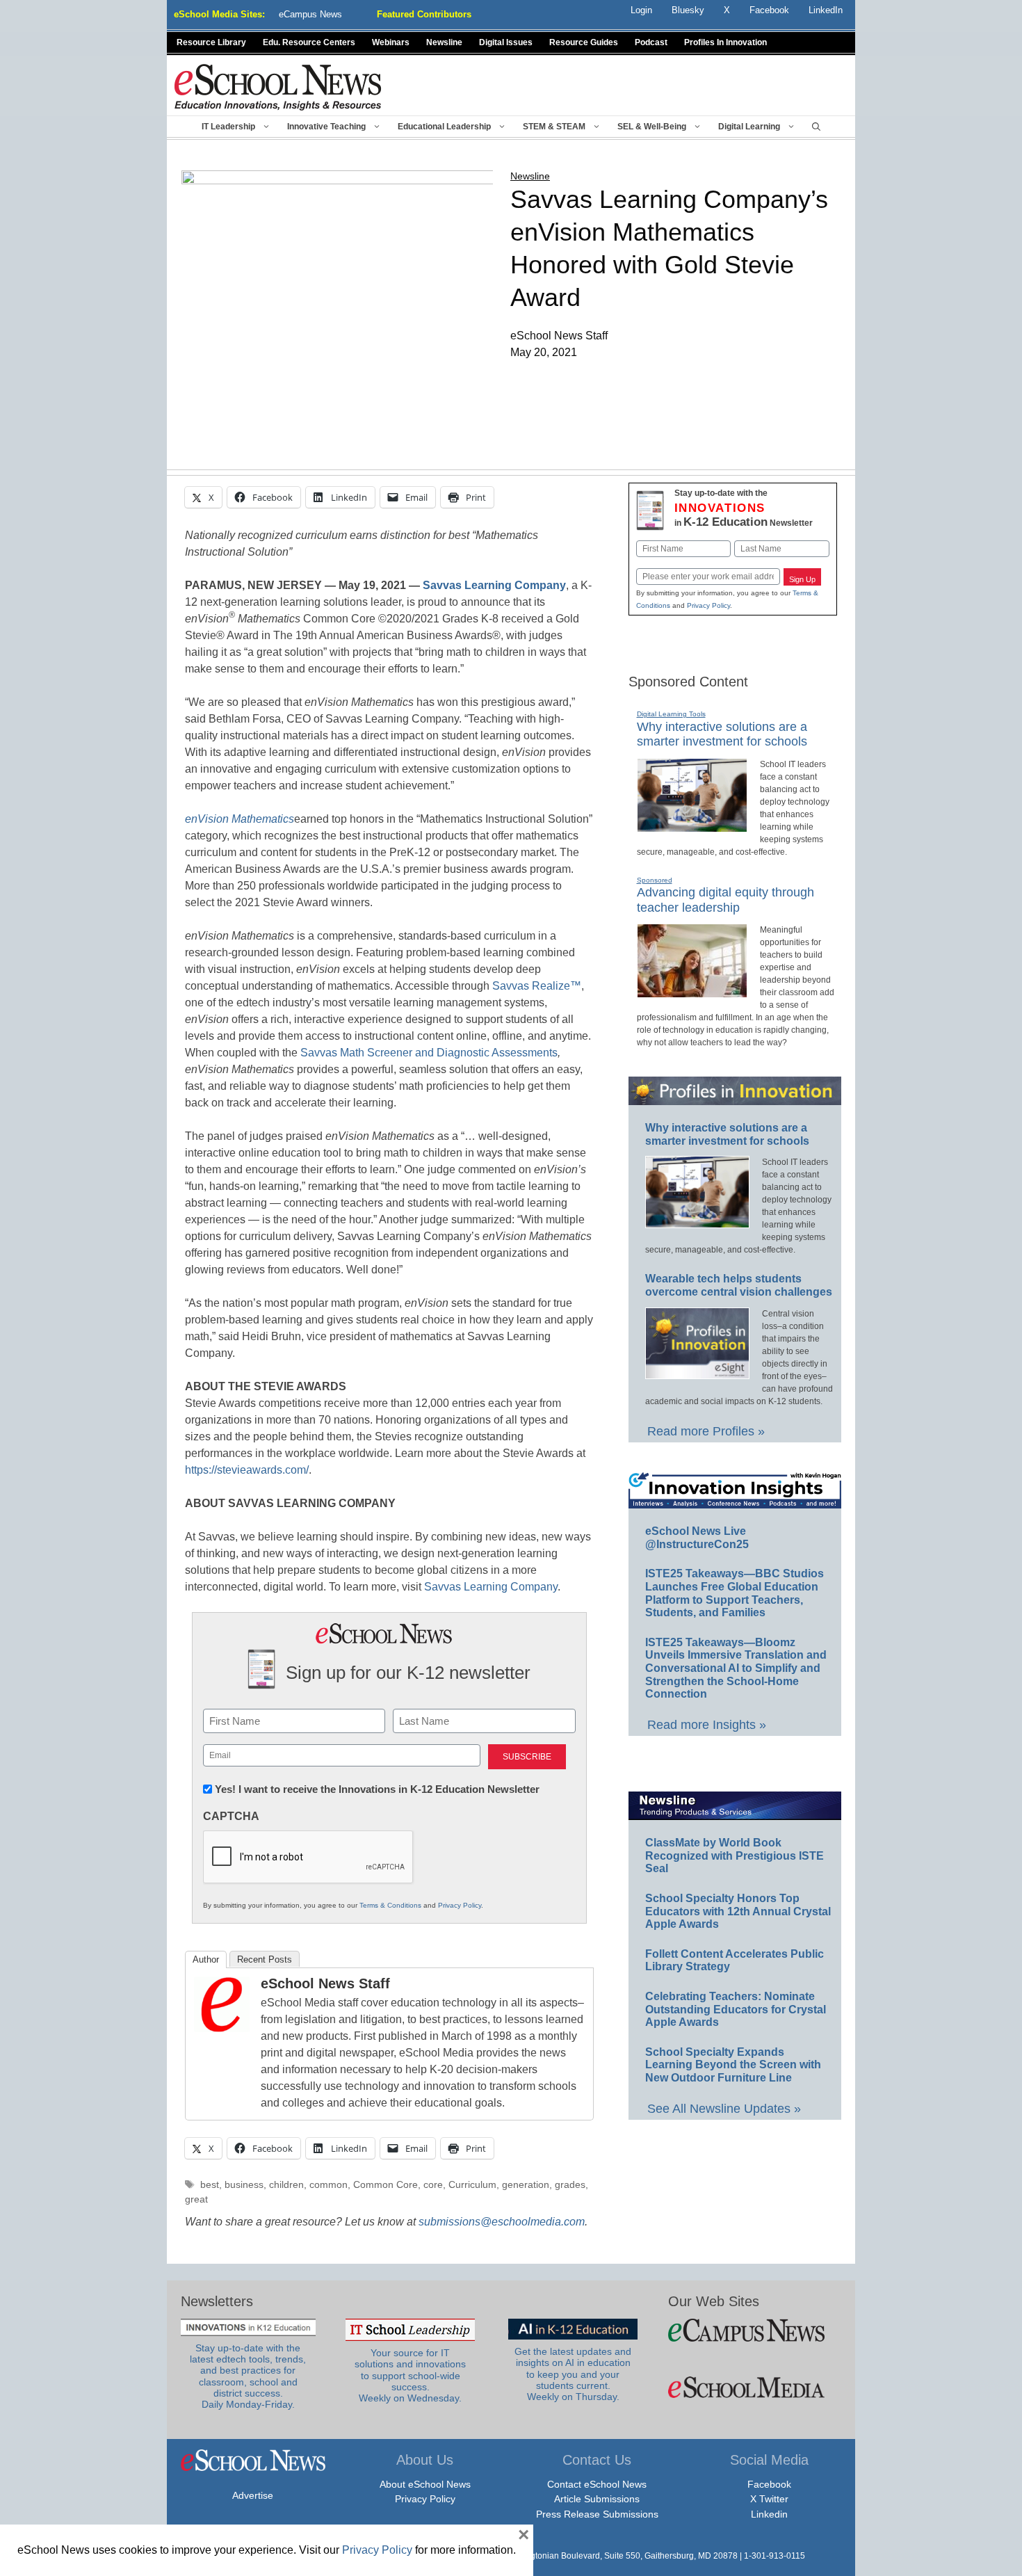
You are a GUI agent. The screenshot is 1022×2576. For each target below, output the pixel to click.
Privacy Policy (460, 1905)
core (433, 2185)
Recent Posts (265, 1959)
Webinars (391, 42)
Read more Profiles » (706, 1431)
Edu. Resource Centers (309, 42)
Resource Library (211, 42)
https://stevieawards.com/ (247, 1470)
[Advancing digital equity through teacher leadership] (692, 992)
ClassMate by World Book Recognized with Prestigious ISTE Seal (735, 1855)
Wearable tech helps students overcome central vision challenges (739, 1285)
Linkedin (769, 2514)
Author (206, 1959)
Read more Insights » (707, 1725)
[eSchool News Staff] (222, 2028)
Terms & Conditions (390, 1905)
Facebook (769, 2484)
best (210, 2185)
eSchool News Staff (325, 1983)
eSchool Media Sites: (219, 14)
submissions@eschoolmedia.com (502, 2222)
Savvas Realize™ (537, 986)
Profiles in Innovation (725, 42)
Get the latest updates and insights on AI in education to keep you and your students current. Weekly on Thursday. (573, 2374)
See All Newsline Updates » (724, 2109)
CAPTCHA (231, 1816)
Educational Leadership (444, 127)
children (286, 2185)
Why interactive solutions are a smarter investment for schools (722, 734)
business (244, 2185)
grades (570, 2185)
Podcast (651, 42)
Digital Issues (506, 42)
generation (526, 2185)
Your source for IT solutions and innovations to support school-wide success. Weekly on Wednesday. (410, 2376)
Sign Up (802, 579)
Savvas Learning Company (489, 1587)
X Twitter (769, 2499)
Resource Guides (584, 42)
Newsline (444, 42)
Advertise (253, 2495)
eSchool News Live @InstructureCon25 (697, 1538)
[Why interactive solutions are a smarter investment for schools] (692, 826)
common (328, 2185)
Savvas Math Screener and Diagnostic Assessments (429, 1053)
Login (641, 10)
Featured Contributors (424, 14)
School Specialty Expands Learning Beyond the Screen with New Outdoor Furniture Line (733, 2065)
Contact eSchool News (597, 2484)
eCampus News (310, 14)
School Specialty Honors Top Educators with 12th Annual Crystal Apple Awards (738, 1911)
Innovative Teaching (326, 127)
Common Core (386, 2185)
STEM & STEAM (554, 127)
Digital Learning (749, 127)
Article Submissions (597, 2499)
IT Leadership (228, 127)
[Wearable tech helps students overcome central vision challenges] (697, 1373)
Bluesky (688, 10)
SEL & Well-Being (652, 127)
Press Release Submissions (597, 2514)
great (196, 2199)
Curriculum (472, 2185)
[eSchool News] (278, 87)
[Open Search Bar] (816, 127)
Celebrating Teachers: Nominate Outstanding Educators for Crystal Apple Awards (736, 2009)
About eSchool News (425, 2484)
